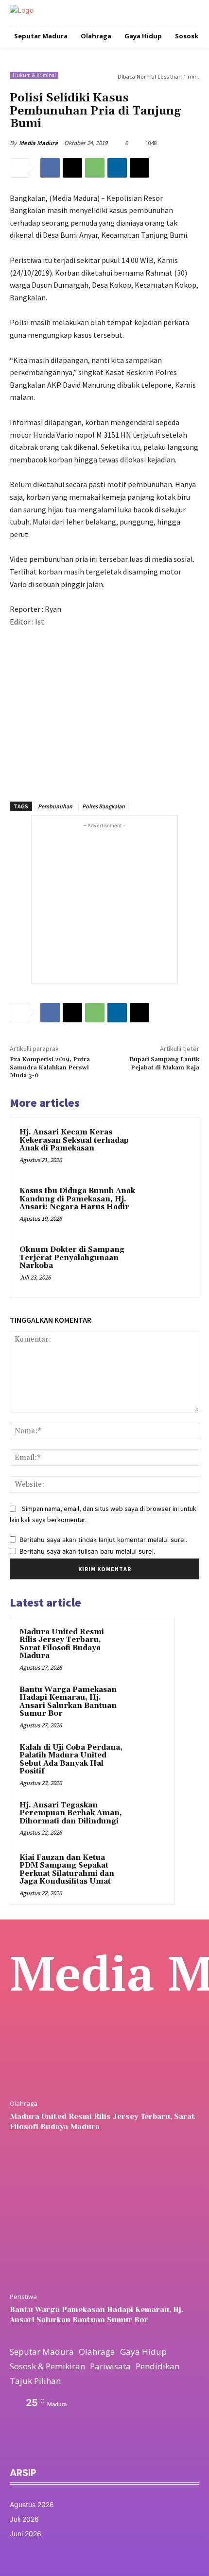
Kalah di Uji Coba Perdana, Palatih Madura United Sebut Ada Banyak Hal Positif (71, 1760)
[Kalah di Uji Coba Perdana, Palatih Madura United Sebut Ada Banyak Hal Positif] (146, 1761)
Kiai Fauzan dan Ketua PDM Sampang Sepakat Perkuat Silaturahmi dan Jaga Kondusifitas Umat (67, 1870)
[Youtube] (80, 2448)
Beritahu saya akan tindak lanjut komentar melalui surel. (104, 1540)
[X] (72, 168)
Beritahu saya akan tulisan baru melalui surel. (87, 1551)
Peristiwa (23, 2297)
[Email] (139, 168)
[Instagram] (35, 2448)
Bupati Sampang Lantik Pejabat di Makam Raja (164, 1063)
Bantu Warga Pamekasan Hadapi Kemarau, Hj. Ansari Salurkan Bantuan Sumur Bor (68, 1702)
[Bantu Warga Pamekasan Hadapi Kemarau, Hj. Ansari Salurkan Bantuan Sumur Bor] (146, 1703)
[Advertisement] (104, 709)
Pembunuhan (55, 806)
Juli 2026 (24, 2519)
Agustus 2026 (32, 2504)
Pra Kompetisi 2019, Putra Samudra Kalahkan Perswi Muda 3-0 (50, 1067)
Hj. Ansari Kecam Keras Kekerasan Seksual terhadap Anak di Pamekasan (74, 1140)
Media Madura (38, 143)
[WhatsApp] (95, 168)
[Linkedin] (117, 168)
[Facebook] (50, 168)
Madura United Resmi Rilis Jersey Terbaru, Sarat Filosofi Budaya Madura (62, 1644)
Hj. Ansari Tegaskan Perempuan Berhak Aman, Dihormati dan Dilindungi (71, 1813)
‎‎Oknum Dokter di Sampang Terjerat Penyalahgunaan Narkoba (72, 1258)
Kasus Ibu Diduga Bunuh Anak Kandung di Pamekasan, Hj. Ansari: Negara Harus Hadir (77, 1199)
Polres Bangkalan (104, 806)
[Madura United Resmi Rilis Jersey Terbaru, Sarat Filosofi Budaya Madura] (146, 1645)
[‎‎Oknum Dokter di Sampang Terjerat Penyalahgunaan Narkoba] (167, 1266)
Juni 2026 (26, 2534)
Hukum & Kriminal (34, 75)
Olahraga (24, 2104)
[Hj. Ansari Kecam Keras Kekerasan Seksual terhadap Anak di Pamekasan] (167, 1149)
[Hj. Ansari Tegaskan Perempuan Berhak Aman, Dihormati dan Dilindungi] (146, 1819)
